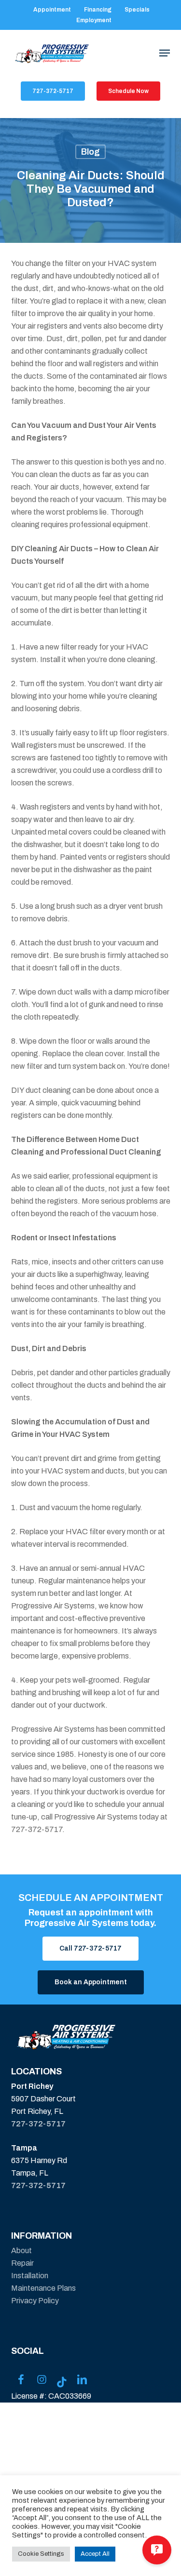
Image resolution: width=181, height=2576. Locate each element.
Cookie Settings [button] (41, 2554)
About (21, 2251)
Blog (90, 152)
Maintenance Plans (43, 2288)
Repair (22, 2263)
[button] (165, 53)
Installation (30, 2276)
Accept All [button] (95, 2554)
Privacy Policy (35, 2301)
